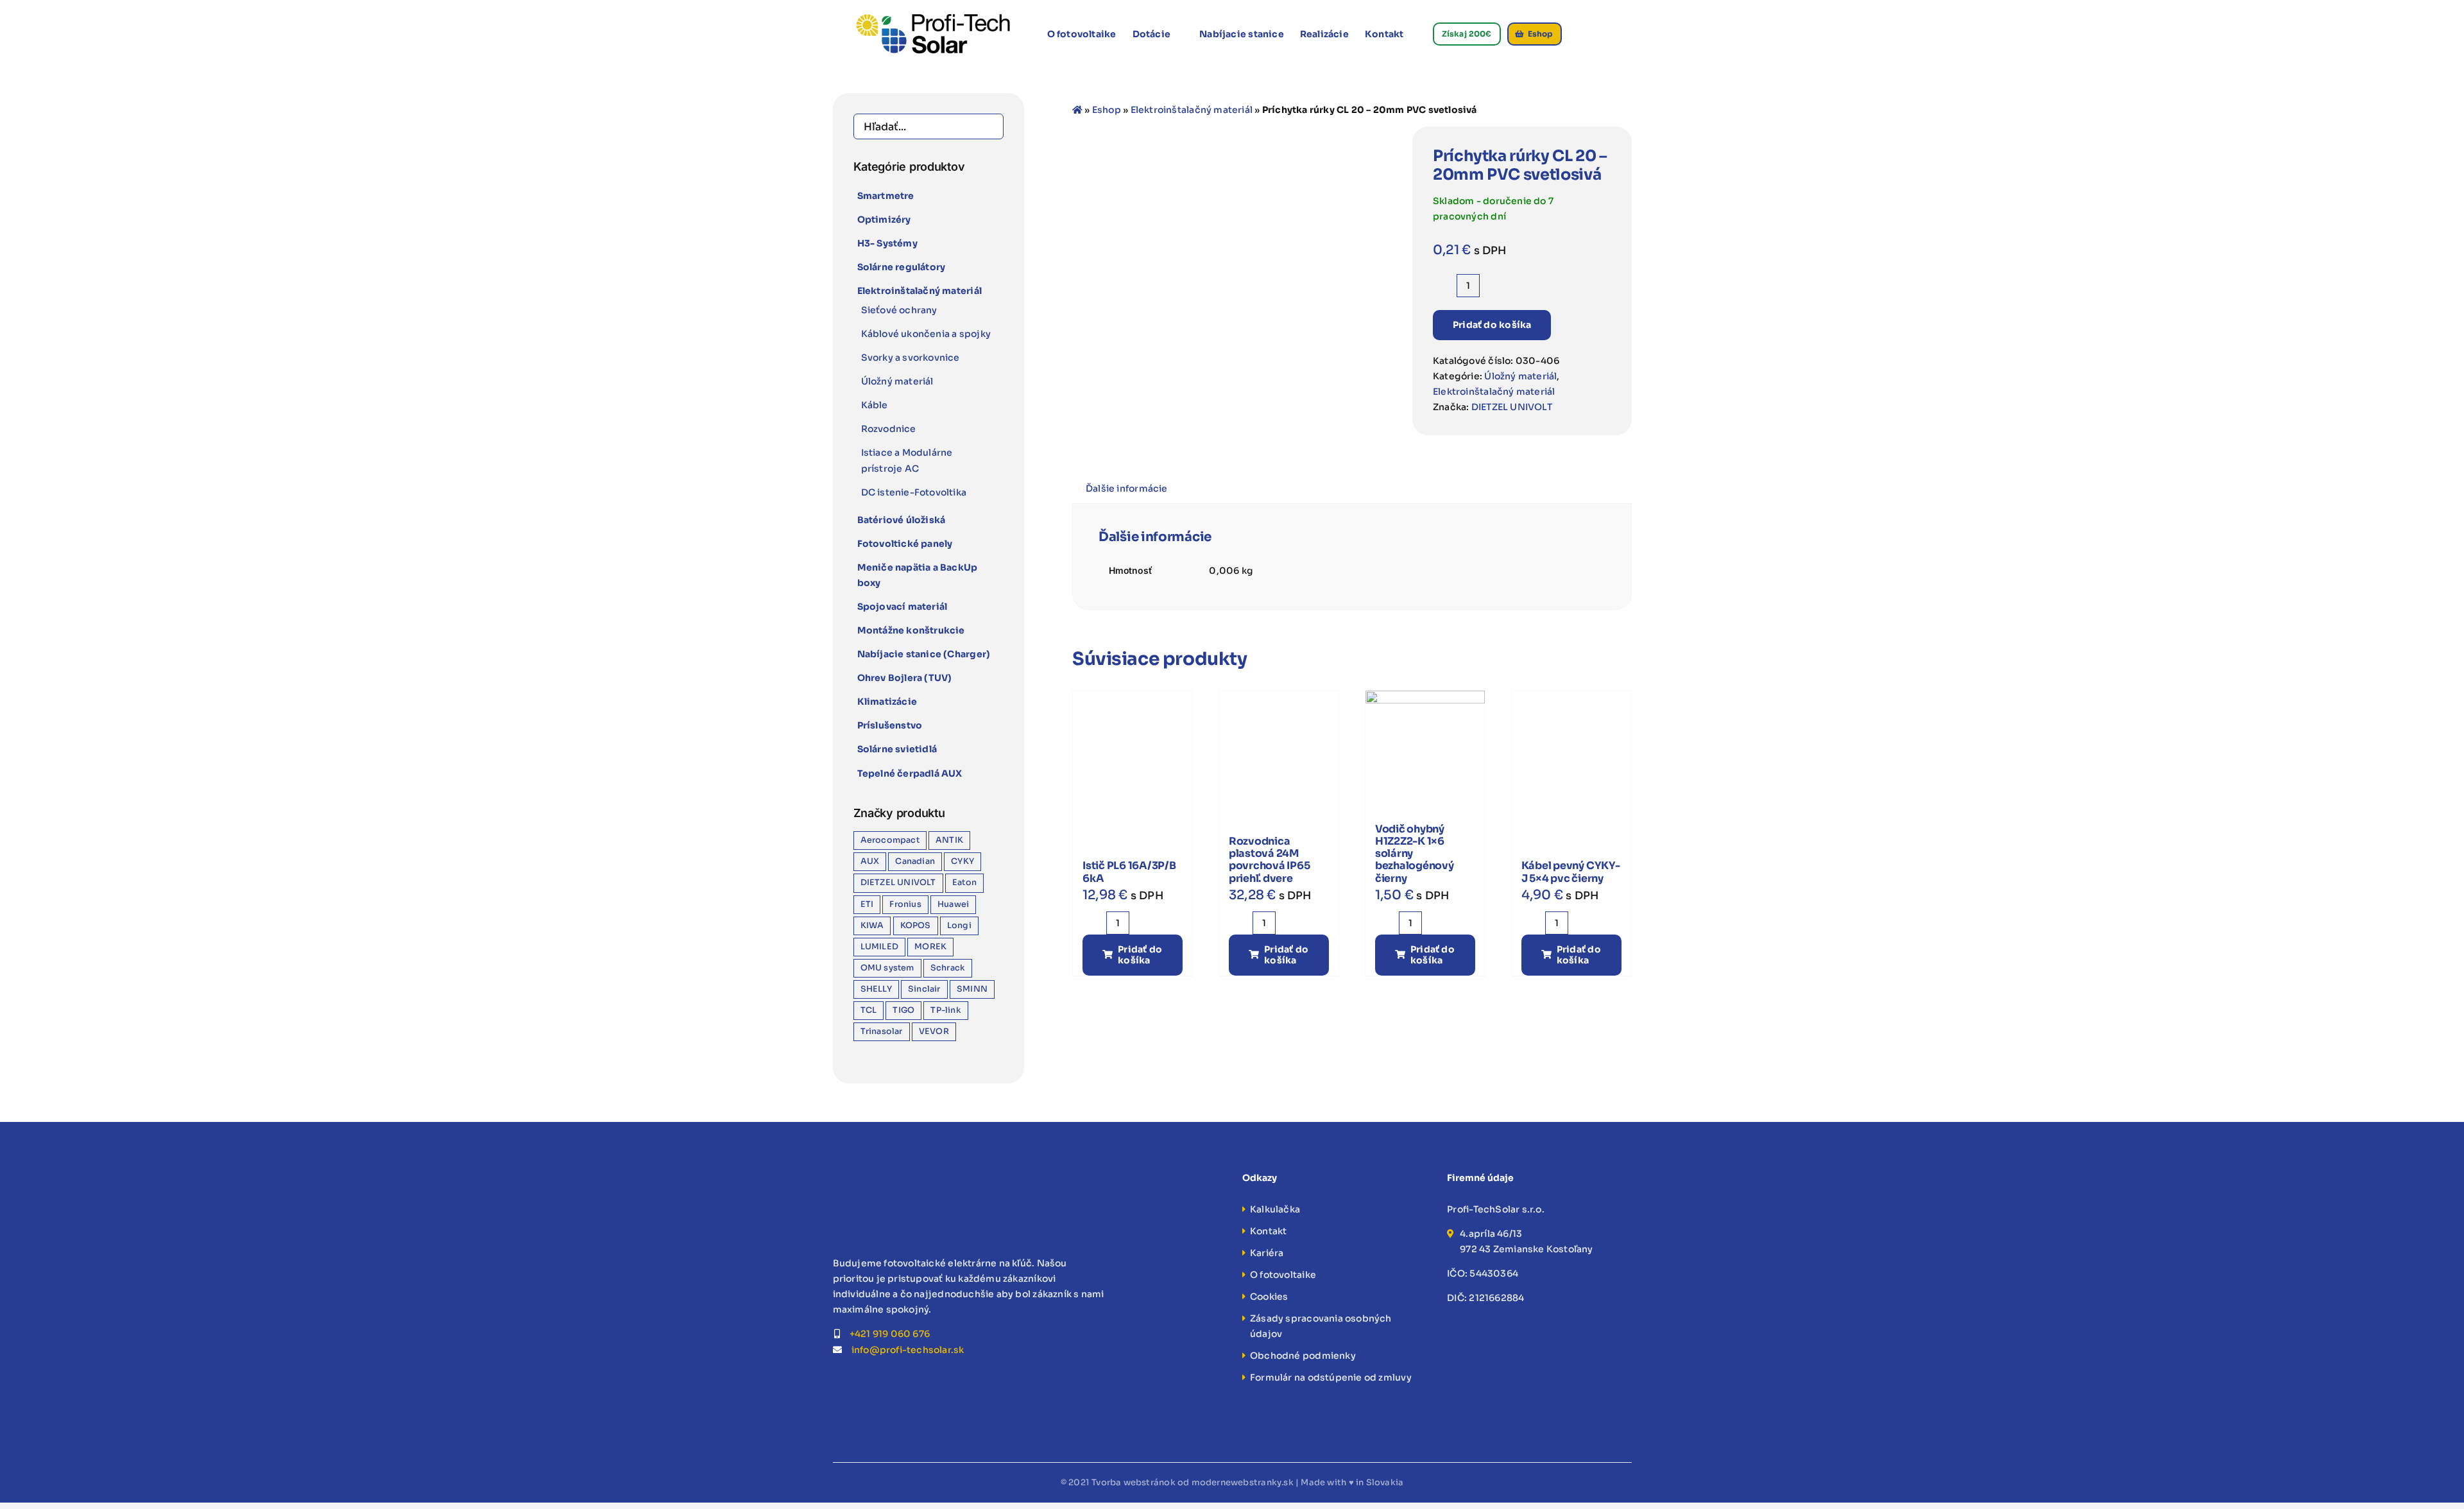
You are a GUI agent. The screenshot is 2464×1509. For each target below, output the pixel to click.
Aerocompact (890, 840)
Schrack (948, 968)
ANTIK (949, 840)
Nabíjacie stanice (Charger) (924, 654)
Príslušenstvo (890, 725)
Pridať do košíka (1492, 325)
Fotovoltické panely (905, 544)
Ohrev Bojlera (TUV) (905, 678)
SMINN (972, 989)
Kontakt (1268, 1231)
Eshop (1107, 110)
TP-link (945, 1010)
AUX (870, 861)
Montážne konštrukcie (911, 630)
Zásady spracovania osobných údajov (1321, 1326)
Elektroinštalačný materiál (1192, 110)
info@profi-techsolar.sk (908, 1350)
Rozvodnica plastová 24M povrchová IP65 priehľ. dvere (1270, 860)
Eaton (964, 883)
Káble (875, 405)
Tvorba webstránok (1134, 1482)
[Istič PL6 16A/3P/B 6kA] (1133, 750)
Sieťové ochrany (899, 310)
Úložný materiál (1520, 376)
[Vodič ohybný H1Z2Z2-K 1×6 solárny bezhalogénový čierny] (1425, 750)
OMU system (887, 968)
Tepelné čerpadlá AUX (910, 773)
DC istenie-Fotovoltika (914, 492)
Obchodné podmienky (1303, 1356)
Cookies (1269, 1297)
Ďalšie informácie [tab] (1127, 488)
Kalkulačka (1275, 1209)
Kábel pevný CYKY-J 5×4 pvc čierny (1571, 872)
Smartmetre (886, 196)
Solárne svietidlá (897, 749)
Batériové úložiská (902, 520)
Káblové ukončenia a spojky (926, 334)
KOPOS (916, 926)
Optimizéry (884, 220)
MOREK (930, 947)
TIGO (903, 1010)
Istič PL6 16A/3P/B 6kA (1129, 872)
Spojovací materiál (903, 607)
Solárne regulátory (902, 267)
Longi (959, 926)
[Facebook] (837, 1384)
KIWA (872, 926)
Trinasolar (882, 1031)
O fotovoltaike (1283, 1275)
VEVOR (934, 1031)
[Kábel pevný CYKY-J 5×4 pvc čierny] (1571, 750)
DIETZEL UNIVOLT (1512, 407)
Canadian (915, 861)
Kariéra (1267, 1253)
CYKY (963, 861)
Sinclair (924, 989)
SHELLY (876, 989)
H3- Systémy (887, 243)
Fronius (905, 904)
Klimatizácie (887, 702)
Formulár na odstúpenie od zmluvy (1331, 1377)
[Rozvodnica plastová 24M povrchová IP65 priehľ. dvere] (1279, 750)
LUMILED (879, 947)
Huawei (953, 904)
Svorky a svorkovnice (911, 358)
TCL (869, 1010)
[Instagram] (855, 1384)
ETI (867, 904)
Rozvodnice (889, 429)
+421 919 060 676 (890, 1334)
